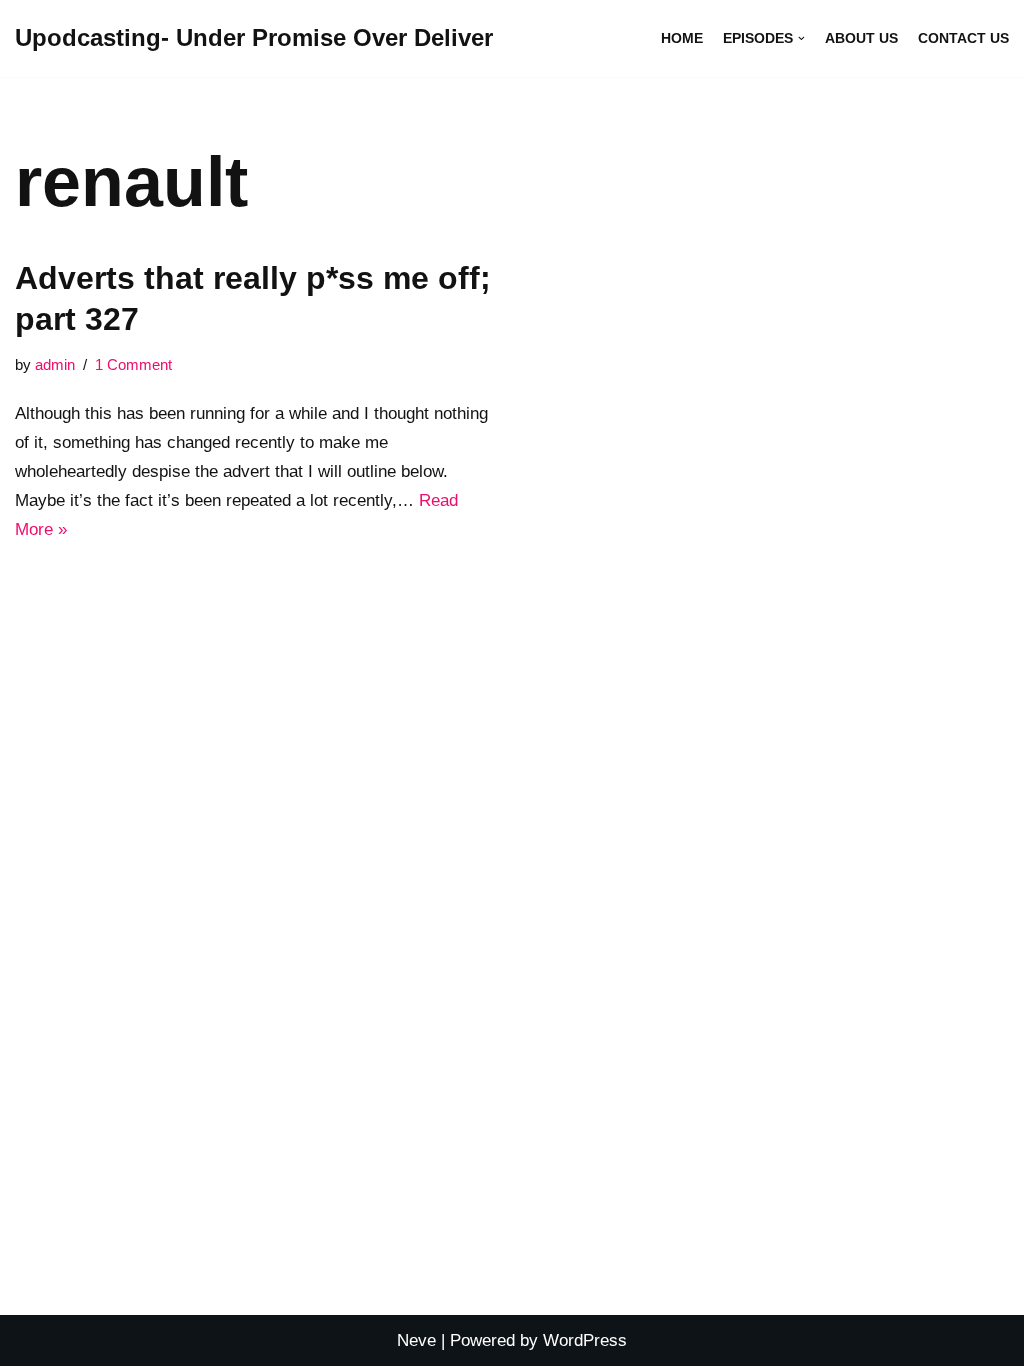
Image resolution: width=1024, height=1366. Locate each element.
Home (682, 38)
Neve (416, 1340)
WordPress (585, 1340)
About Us (861, 38)
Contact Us (963, 38)
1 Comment (133, 364)
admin (55, 364)
